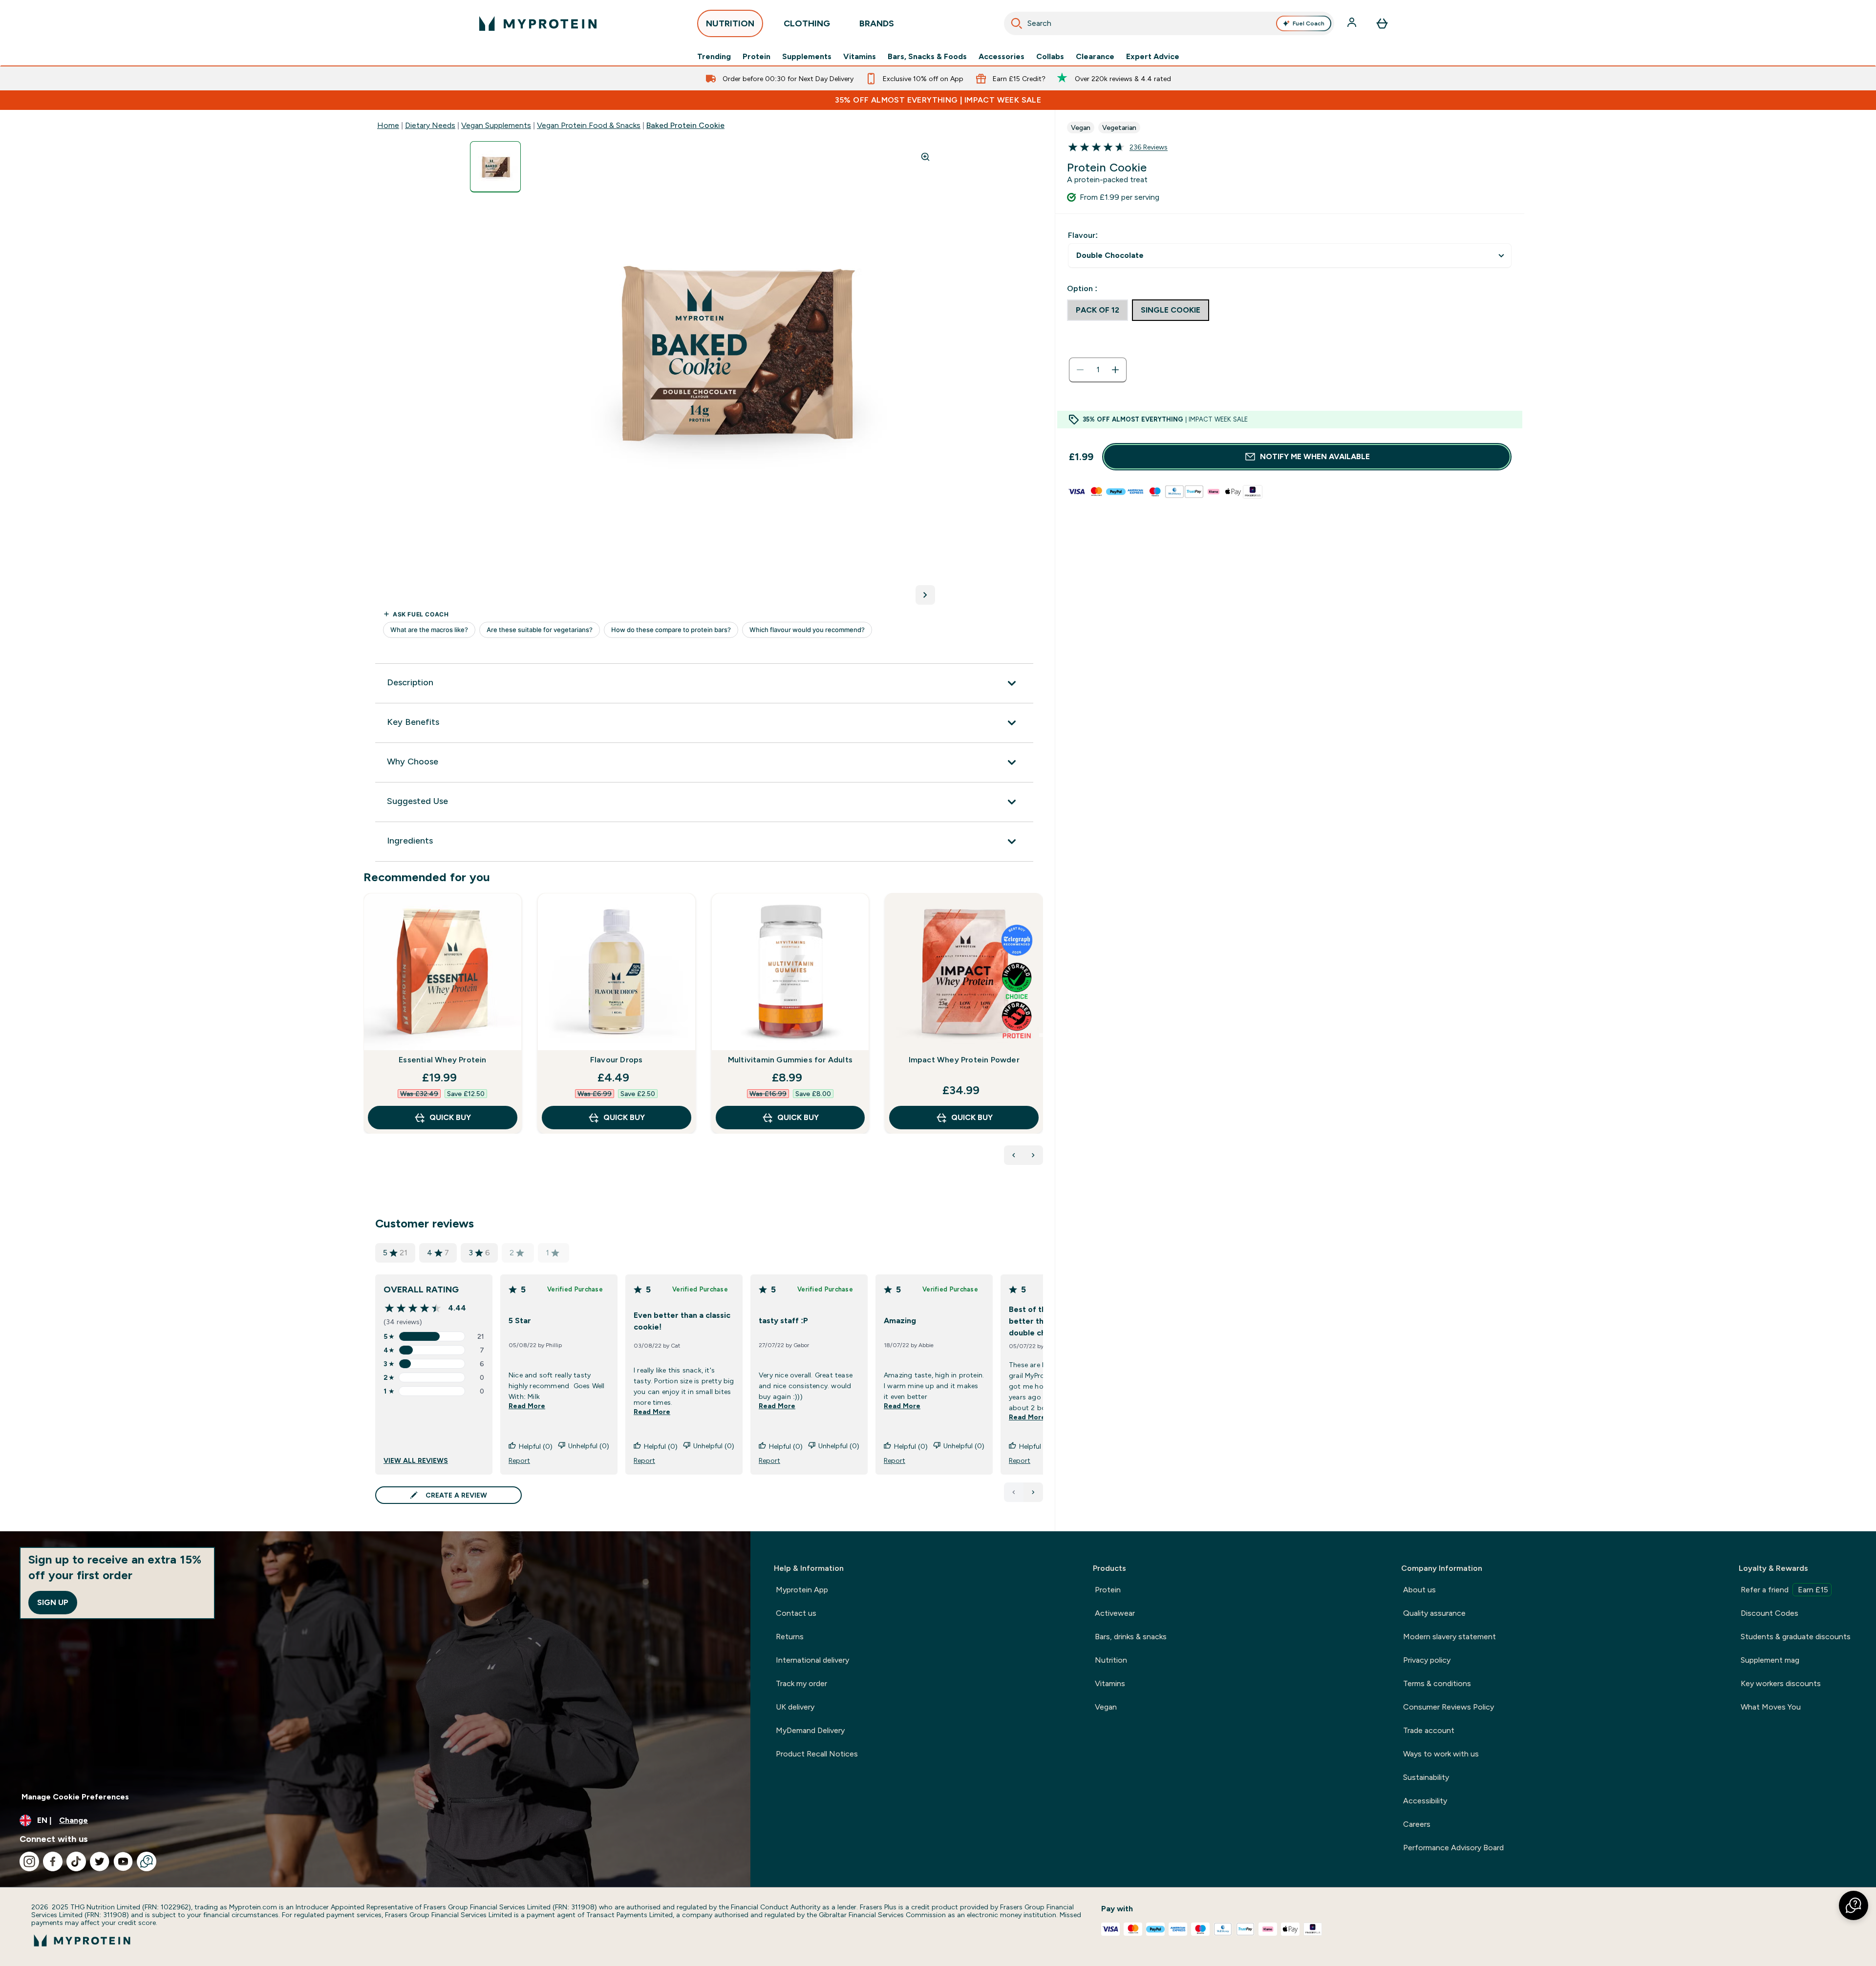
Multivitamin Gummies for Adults (790, 1060)
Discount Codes (1769, 1613)
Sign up (53, 1602)
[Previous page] (1014, 1492)
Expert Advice (1153, 57)
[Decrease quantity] (1080, 370)
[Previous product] (1014, 1155)
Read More (527, 1406)
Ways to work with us (1441, 1754)
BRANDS (877, 23)
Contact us (796, 1613)
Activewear (1115, 1613)
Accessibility (1425, 1801)
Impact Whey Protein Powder (964, 1060)
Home (388, 125)
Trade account (1429, 1730)
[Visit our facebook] (53, 1861)
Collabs (1050, 57)
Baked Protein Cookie (685, 125)
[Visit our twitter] (100, 1861)
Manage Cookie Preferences (75, 1797)
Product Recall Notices (817, 1754)
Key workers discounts (1781, 1683)
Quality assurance (1434, 1613)
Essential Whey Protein (442, 1060)
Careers (1417, 1824)
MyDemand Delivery (810, 1730)
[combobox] (1169, 23)
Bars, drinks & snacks (1131, 1637)
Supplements (807, 57)
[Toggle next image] (925, 595)
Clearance (1095, 57)
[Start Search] (1017, 23)
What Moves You (1771, 1707)
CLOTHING (807, 23)
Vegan (1106, 1707)
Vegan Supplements (496, 125)
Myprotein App (802, 1590)
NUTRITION (730, 23)
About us (1419, 1590)
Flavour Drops (617, 1060)
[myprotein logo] (538, 23)
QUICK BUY (450, 1117)
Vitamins (860, 57)
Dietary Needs (430, 125)
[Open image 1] (495, 167)
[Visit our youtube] (123, 1861)
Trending (714, 57)
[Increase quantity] (1115, 370)
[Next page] (1033, 1492)
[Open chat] (147, 1861)
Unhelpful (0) (589, 1446)
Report (519, 1460)
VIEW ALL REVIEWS (416, 1460)
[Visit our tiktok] (76, 1861)
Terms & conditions (1437, 1683)
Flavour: (1083, 235)
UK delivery (795, 1707)
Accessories (1002, 57)
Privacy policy (1427, 1660)
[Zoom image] (925, 157)
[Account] (1353, 23)
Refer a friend (1784, 1590)
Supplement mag (1770, 1660)
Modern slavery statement (1450, 1637)
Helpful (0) (536, 1446)
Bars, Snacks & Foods (927, 57)
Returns (790, 1637)
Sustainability (1426, 1777)
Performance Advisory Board (1453, 1848)
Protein (757, 57)
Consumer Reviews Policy (1449, 1707)
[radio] (1098, 310)
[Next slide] (1041, 1035)
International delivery (812, 1660)
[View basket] (1382, 23)
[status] (1098, 370)
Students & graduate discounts (1796, 1637)
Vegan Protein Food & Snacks (589, 125)
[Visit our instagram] (29, 1861)
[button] (1854, 1905)
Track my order (801, 1683)
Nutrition (1111, 1660)
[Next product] (1033, 1155)
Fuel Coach (1309, 23)
